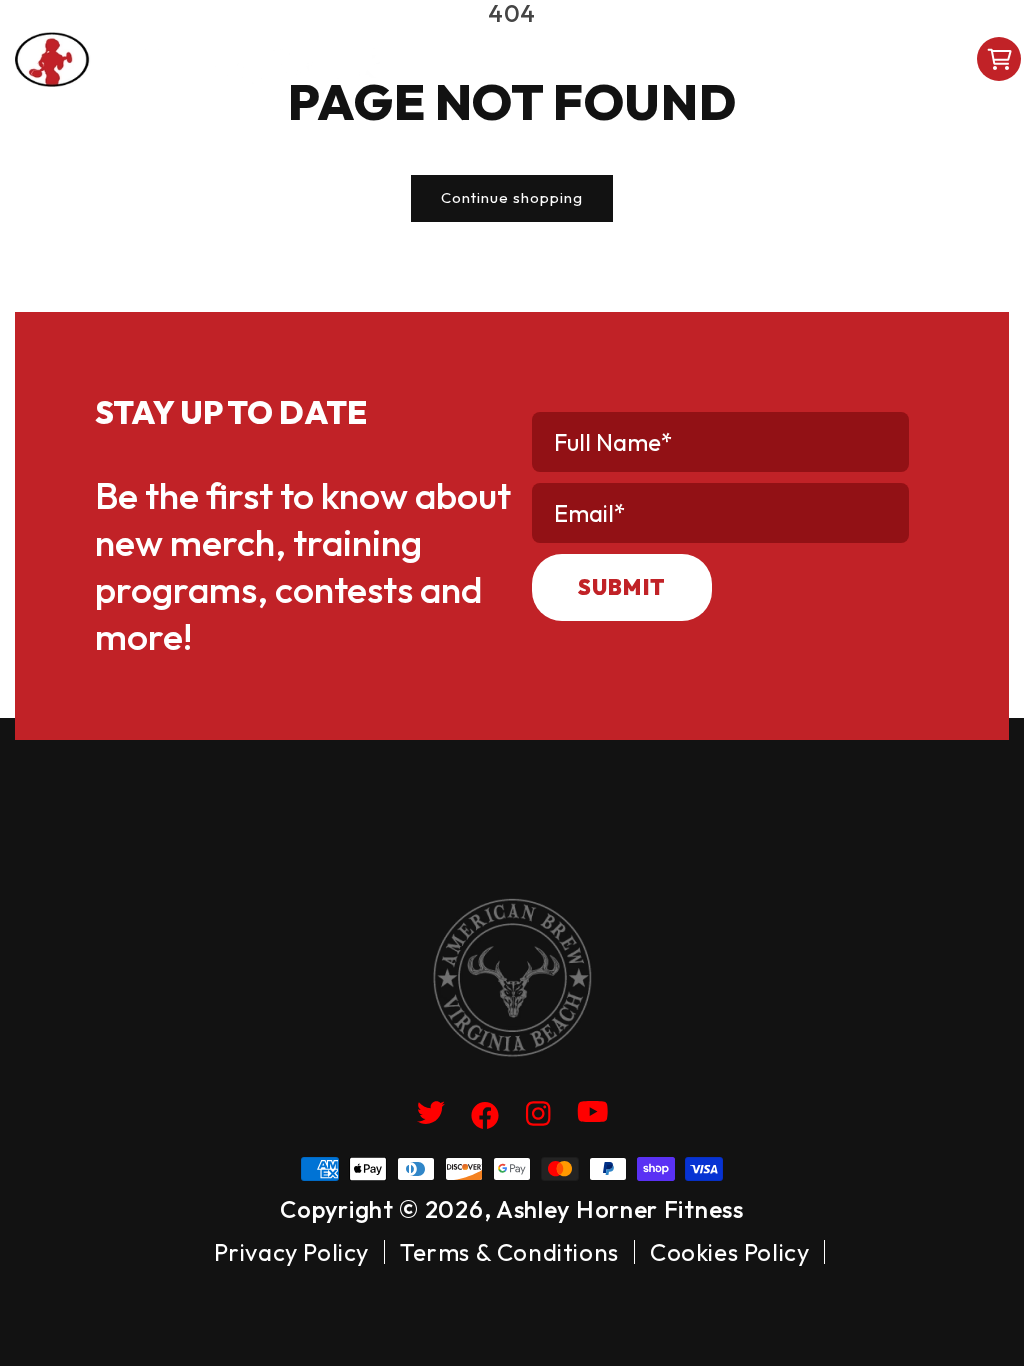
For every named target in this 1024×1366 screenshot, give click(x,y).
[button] (619, 59)
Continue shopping (512, 197)
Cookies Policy (729, 1252)
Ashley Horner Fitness (620, 1209)
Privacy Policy (291, 1252)
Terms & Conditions (509, 1252)
